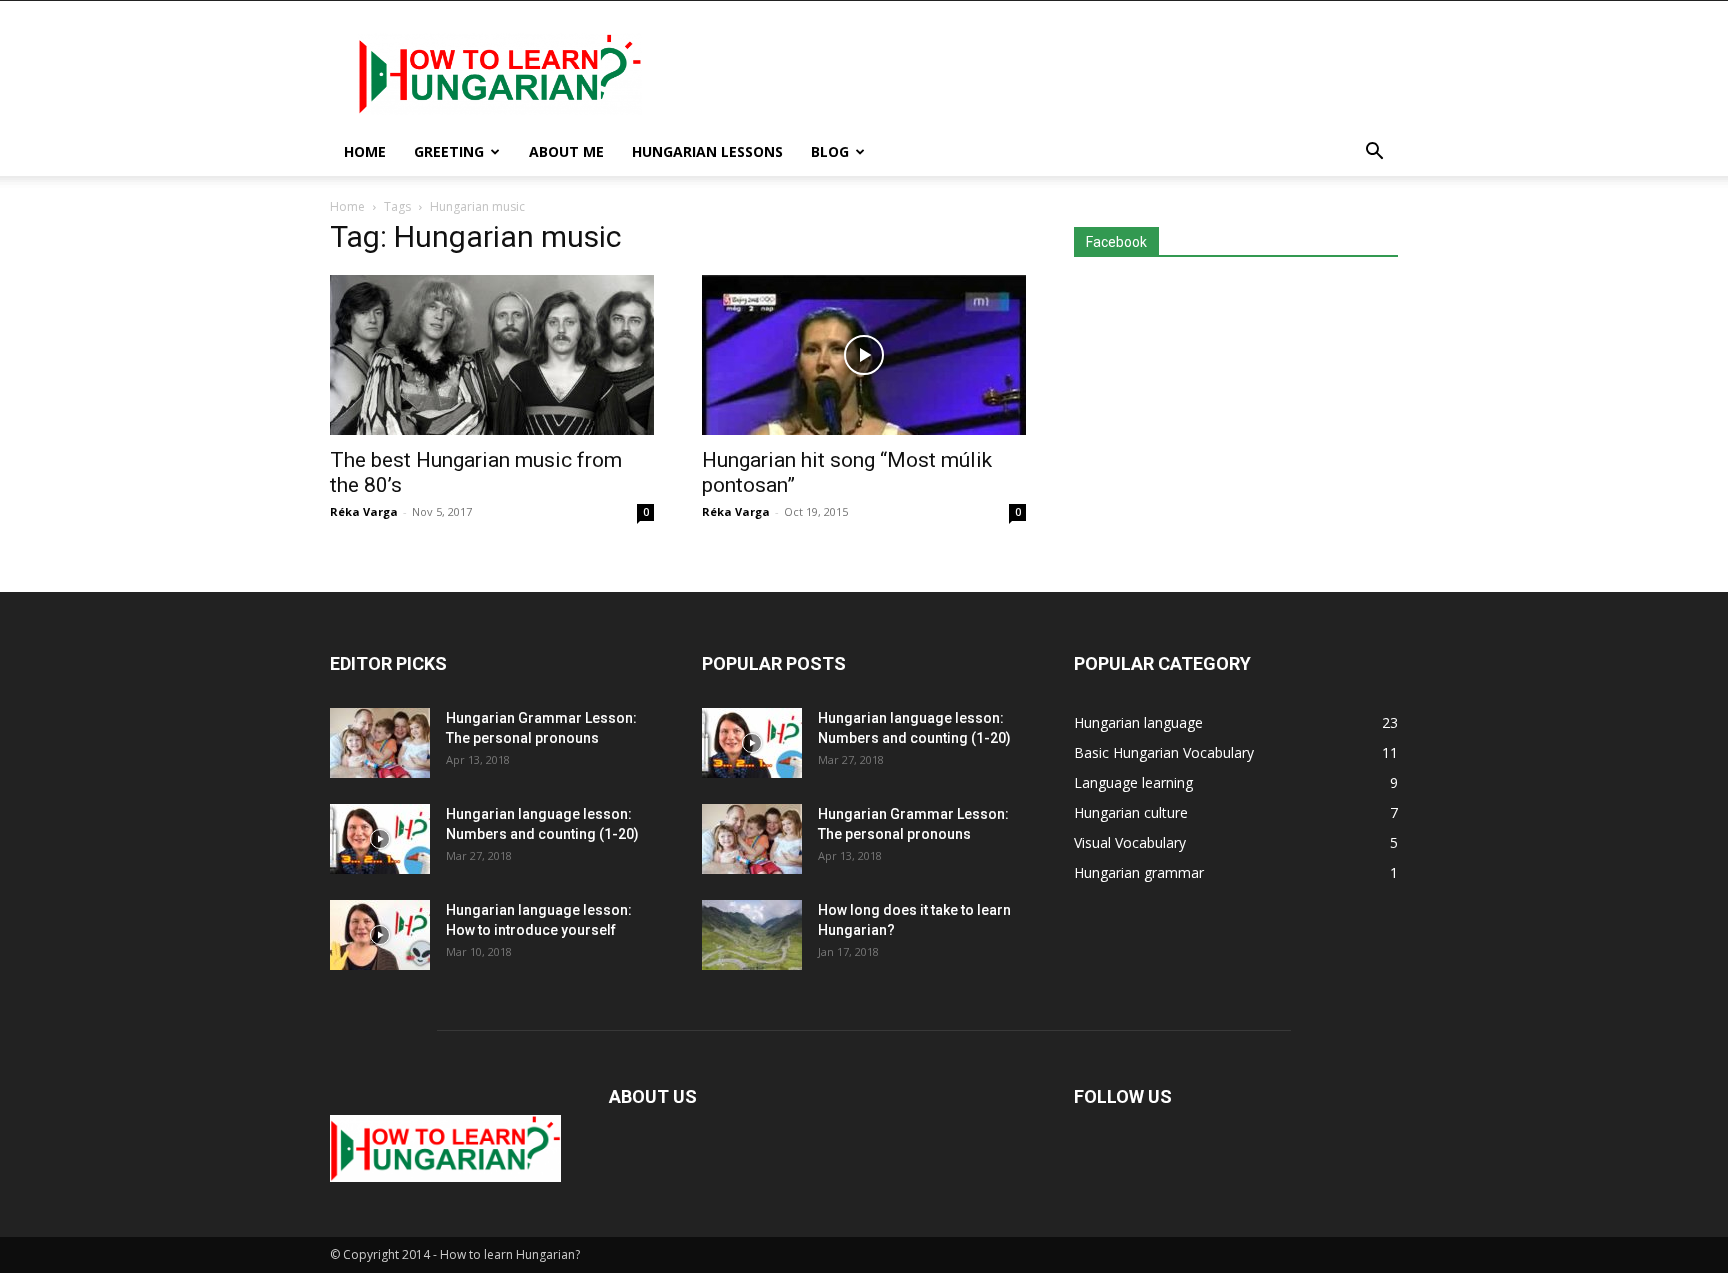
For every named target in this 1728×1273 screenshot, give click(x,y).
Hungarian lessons (707, 151)
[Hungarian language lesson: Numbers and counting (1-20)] (380, 839)
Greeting (449, 151)
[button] (1374, 153)
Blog (830, 151)
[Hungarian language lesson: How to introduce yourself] (380, 935)
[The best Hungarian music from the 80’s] (492, 355)
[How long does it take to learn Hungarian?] (752, 935)
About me (566, 151)
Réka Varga (364, 511)
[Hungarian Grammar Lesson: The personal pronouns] (380, 743)
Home (365, 151)
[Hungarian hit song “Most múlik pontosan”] (864, 355)
